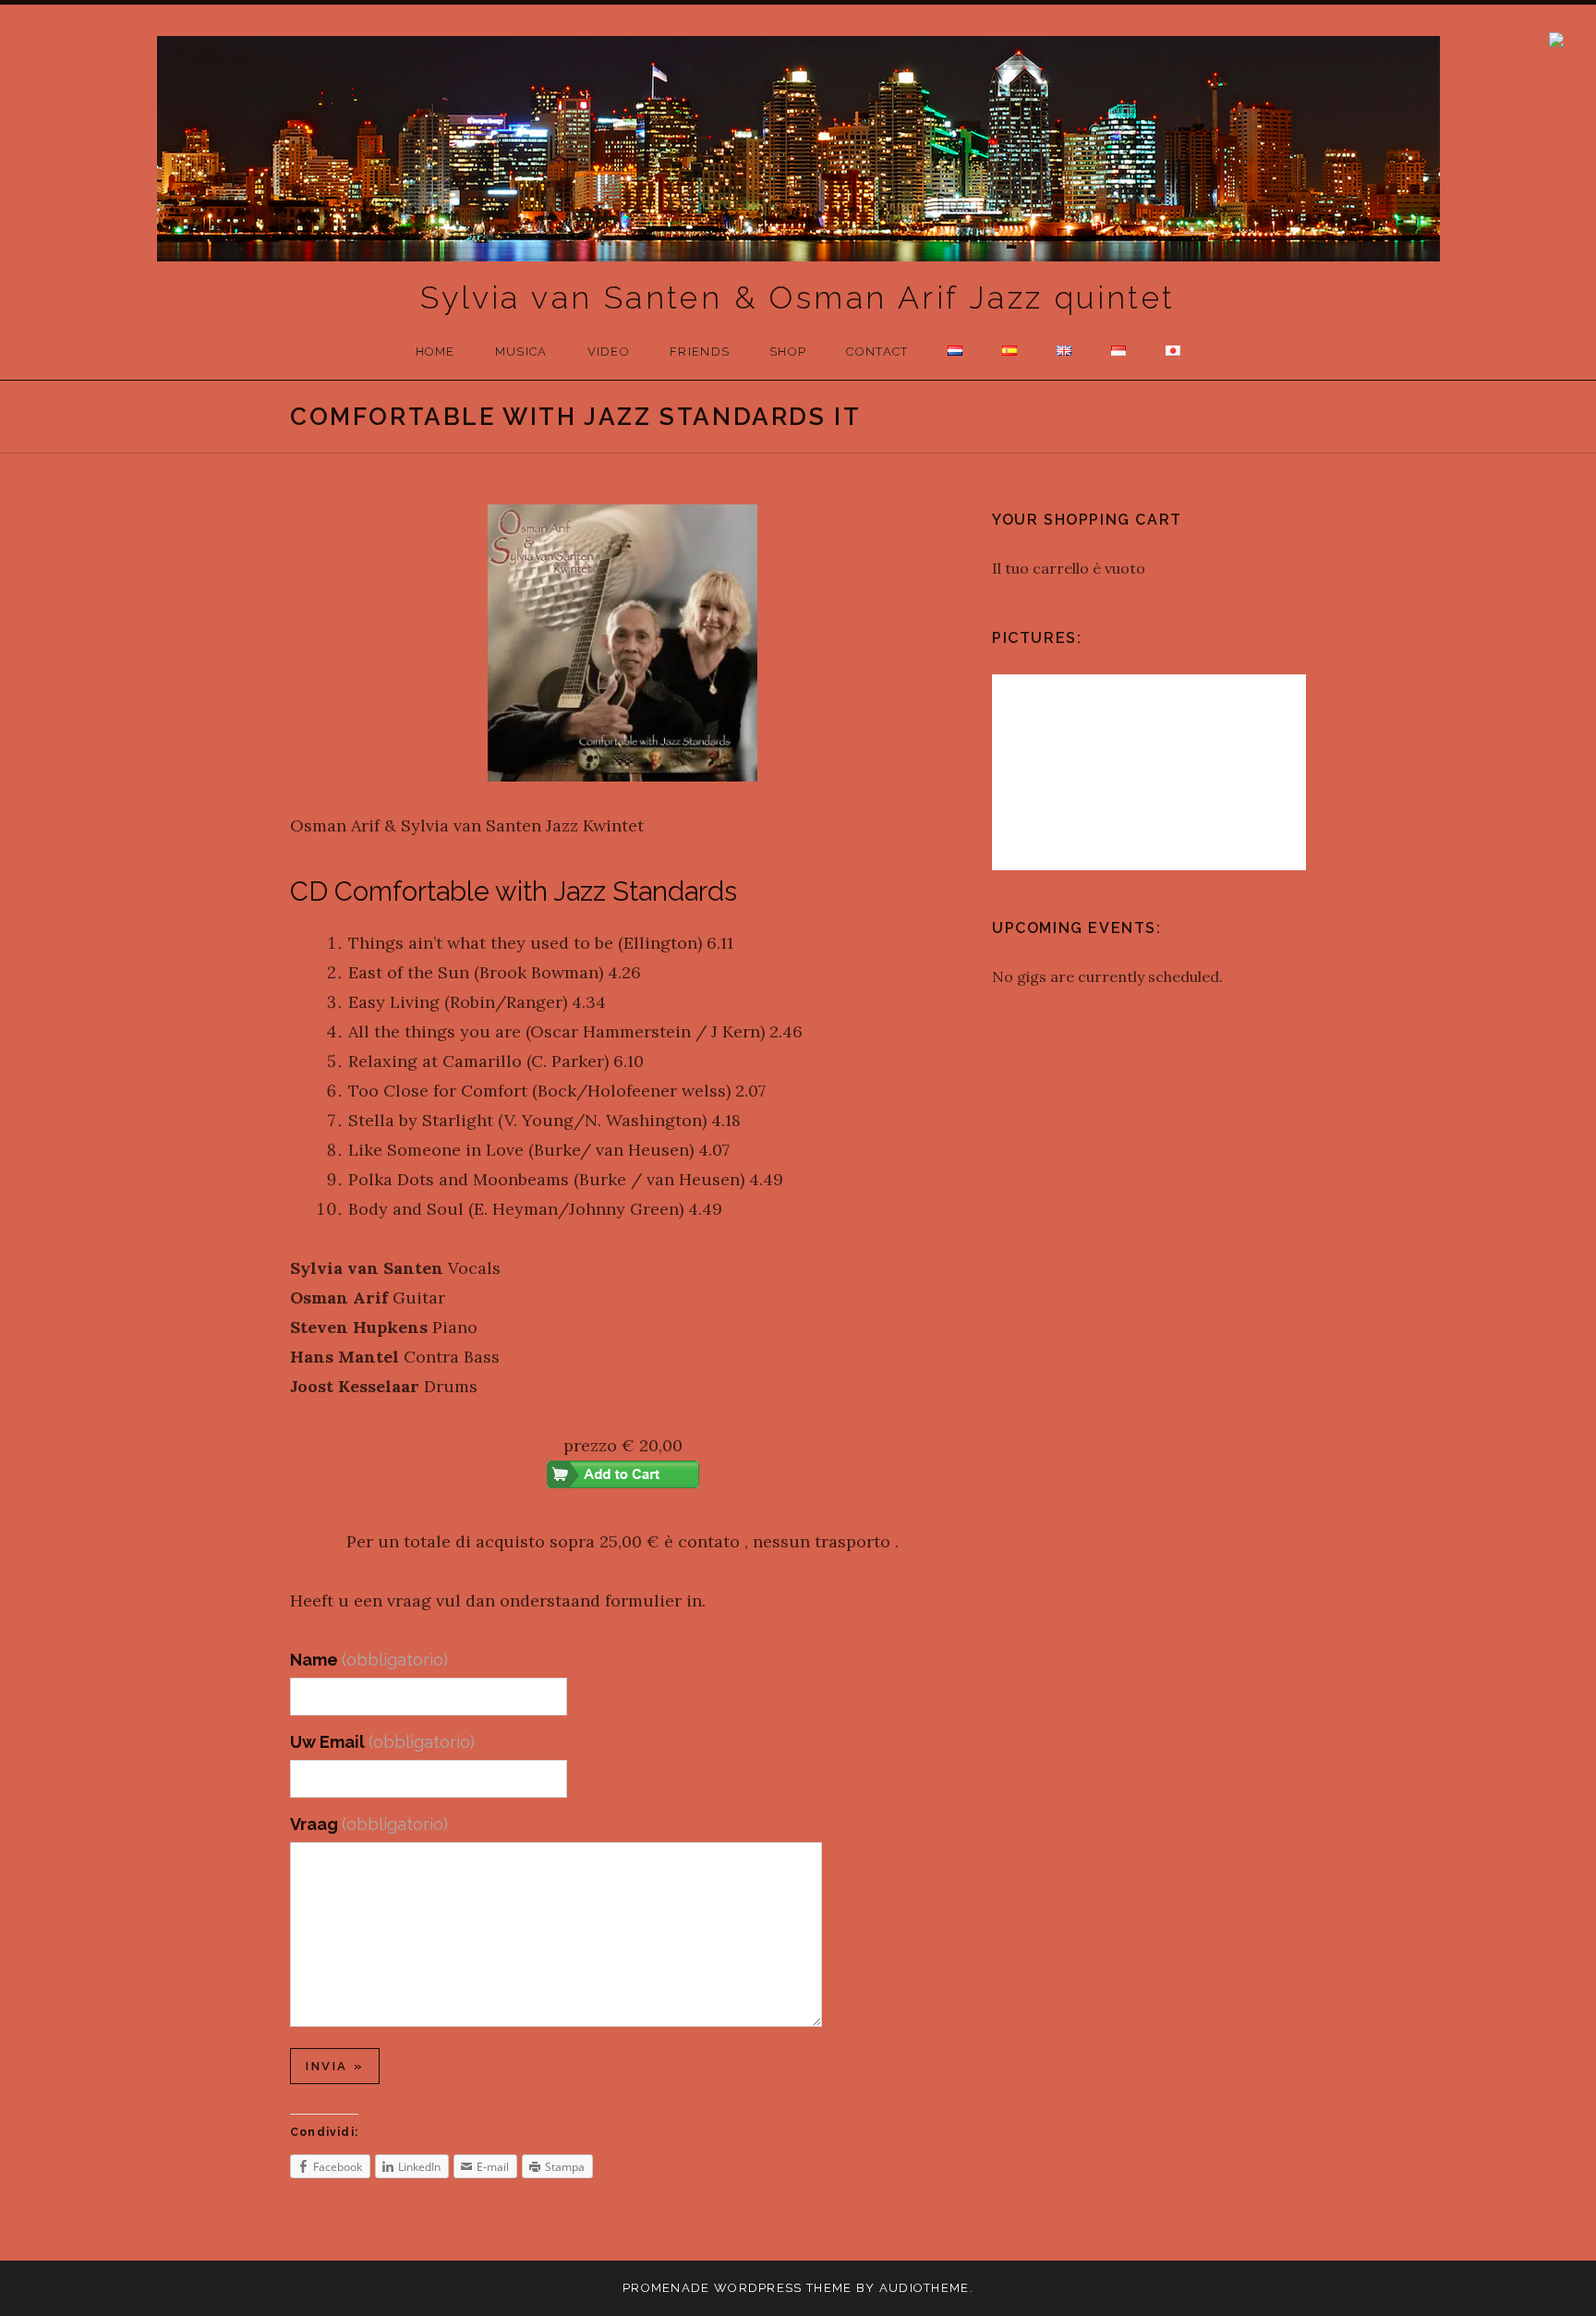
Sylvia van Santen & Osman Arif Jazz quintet (798, 297)
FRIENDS (700, 352)
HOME (435, 352)
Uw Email (382, 1742)
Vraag (369, 1824)
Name (369, 1660)
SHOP (788, 352)
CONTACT (877, 352)
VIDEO (609, 352)
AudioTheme (925, 2288)
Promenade (666, 2288)
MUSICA (521, 352)
